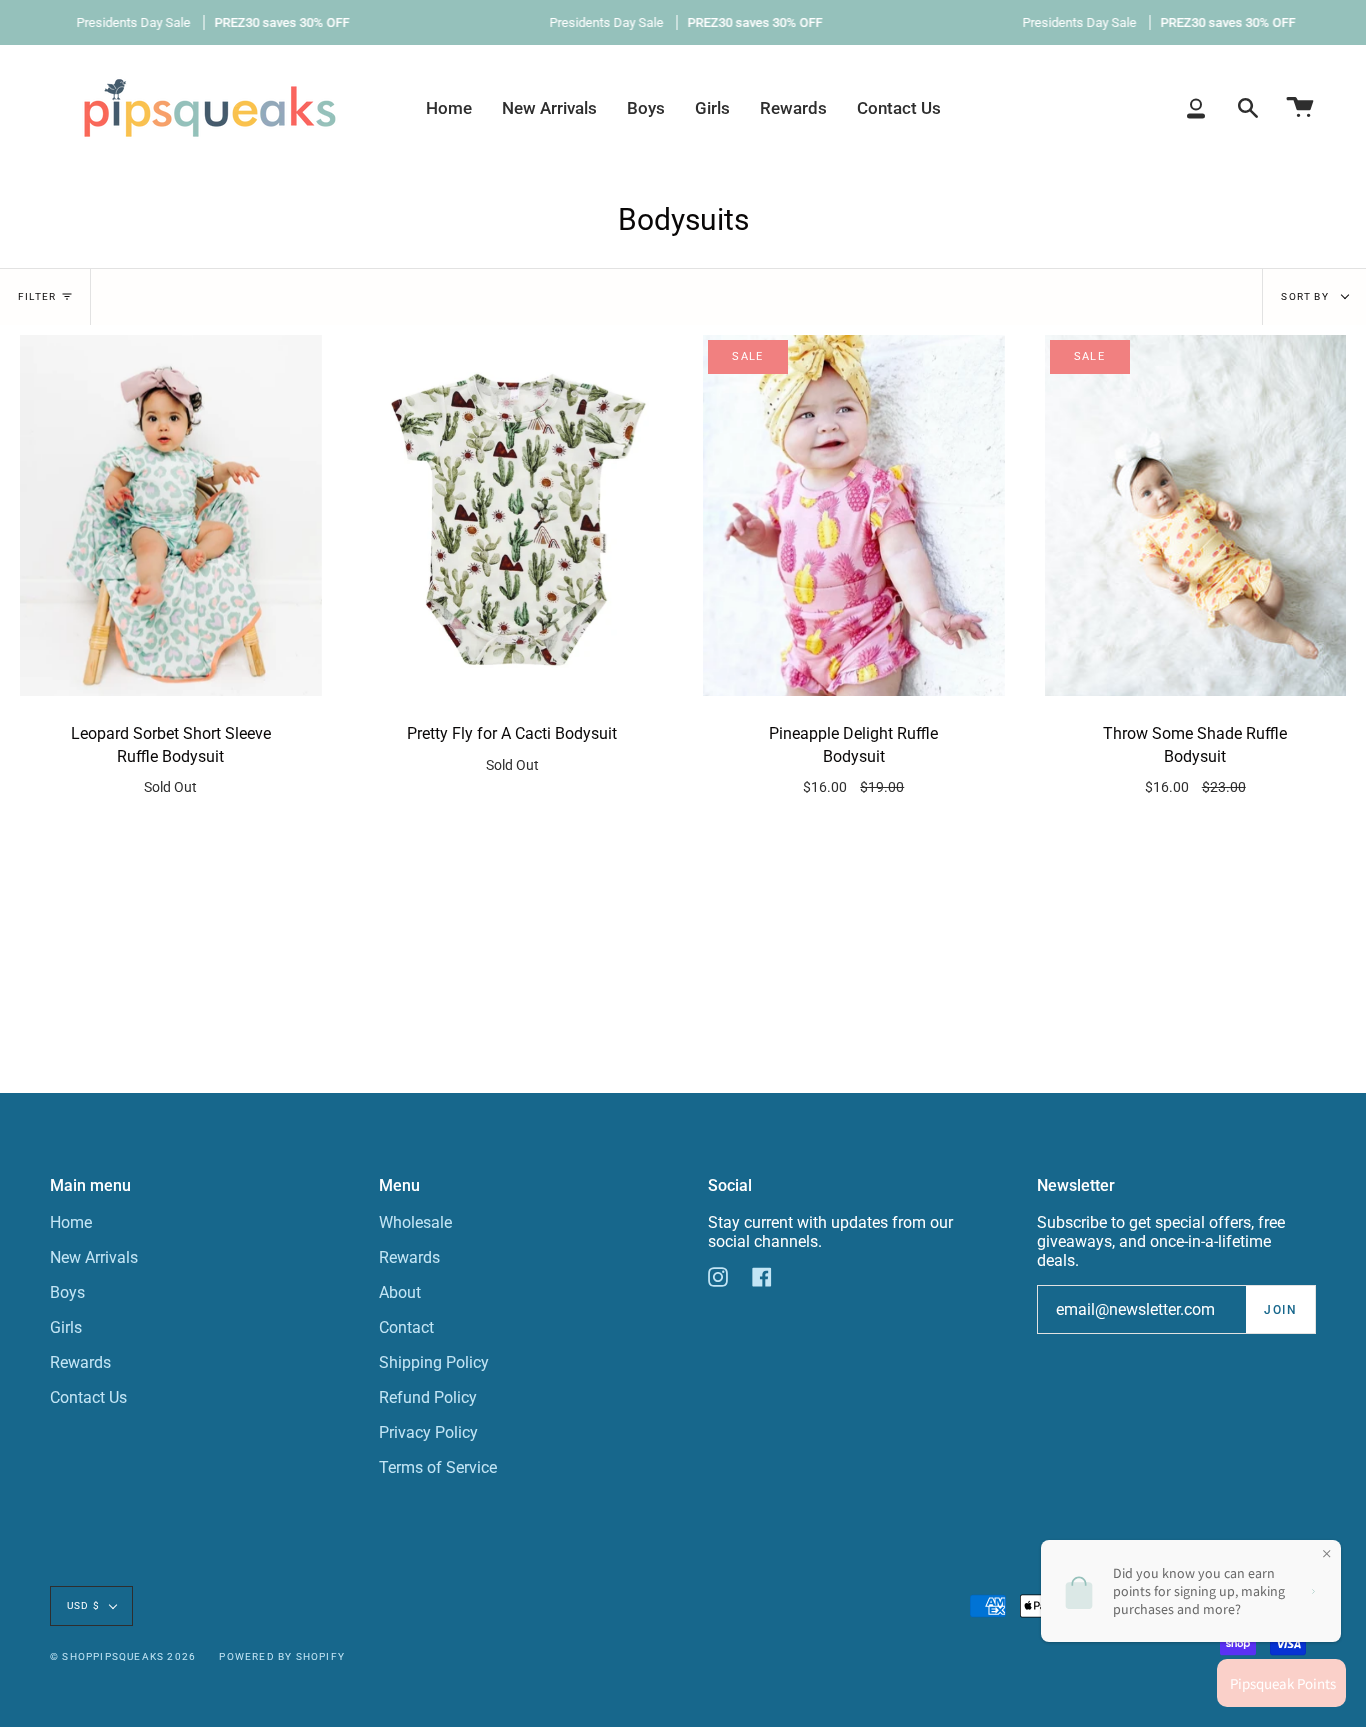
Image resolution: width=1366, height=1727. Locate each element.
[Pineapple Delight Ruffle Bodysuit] (854, 516)
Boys (67, 1292)
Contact (406, 1327)
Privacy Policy (428, 1432)
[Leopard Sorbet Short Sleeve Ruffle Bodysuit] (171, 516)
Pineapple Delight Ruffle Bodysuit (853, 759)
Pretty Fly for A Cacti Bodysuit (512, 748)
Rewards (80, 1362)
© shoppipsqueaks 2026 (123, 1656)
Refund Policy (428, 1397)
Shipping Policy (434, 1362)
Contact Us (88, 1397)
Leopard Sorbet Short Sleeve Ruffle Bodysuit (171, 759)
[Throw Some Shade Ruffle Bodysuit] (1196, 516)
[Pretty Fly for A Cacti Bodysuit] (513, 516)
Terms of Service (438, 1467)
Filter (37, 296)
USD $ (83, 1605)
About (400, 1292)
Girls (66, 1327)
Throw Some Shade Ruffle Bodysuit (1195, 759)
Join (1280, 1310)
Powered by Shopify (282, 1656)
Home (71, 1222)
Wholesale (415, 1222)
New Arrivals (94, 1257)
